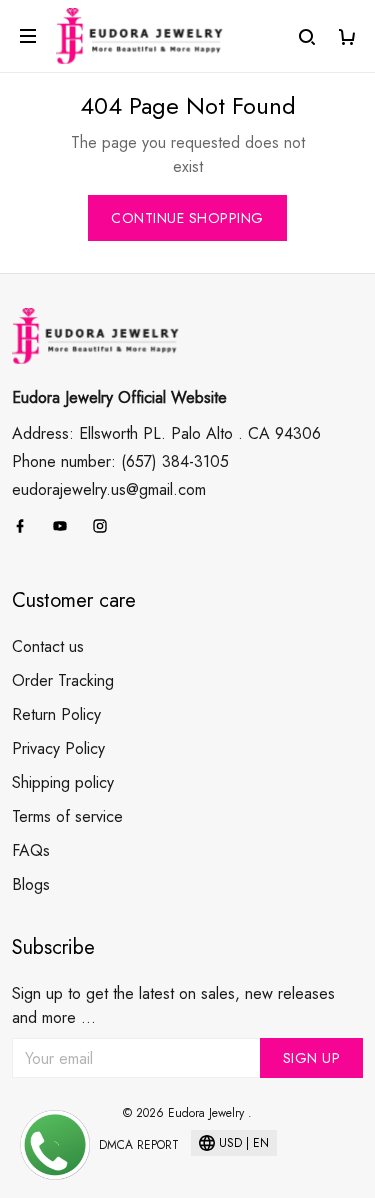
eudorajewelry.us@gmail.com (109, 489)
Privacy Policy (58, 748)
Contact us (48, 646)
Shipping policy (63, 782)
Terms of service (67, 816)
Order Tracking (63, 680)
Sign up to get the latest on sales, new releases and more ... (173, 1005)
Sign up (312, 1058)
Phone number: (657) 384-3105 (120, 461)
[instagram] (106, 526)
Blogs (31, 884)
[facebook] (26, 526)
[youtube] (66, 526)
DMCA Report (139, 1145)
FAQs (31, 850)
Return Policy (56, 714)
